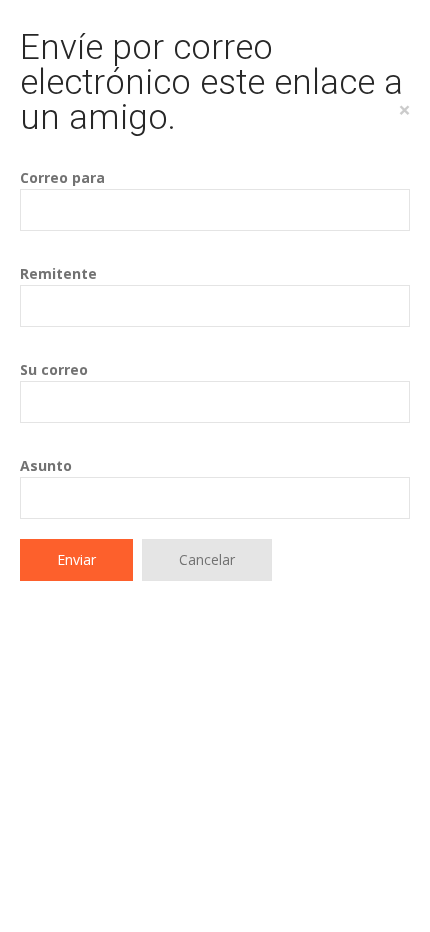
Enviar (76, 559)
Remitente (58, 273)
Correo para (62, 177)
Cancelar (207, 559)
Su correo (54, 369)
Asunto (46, 465)
